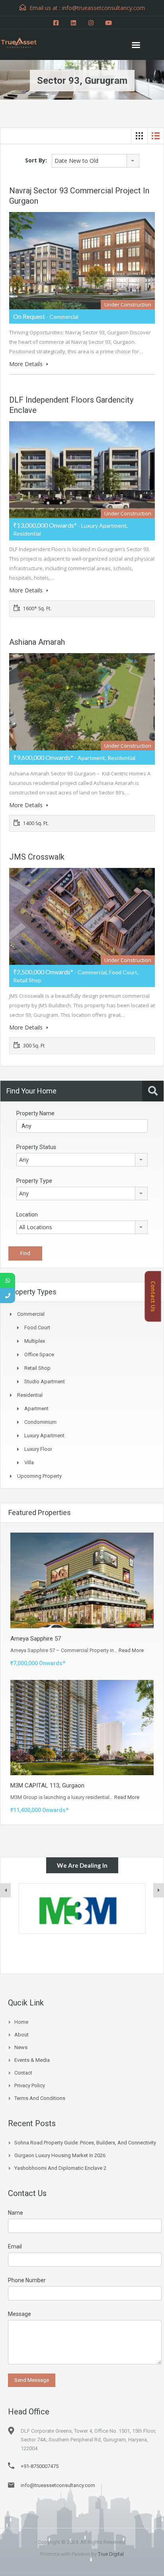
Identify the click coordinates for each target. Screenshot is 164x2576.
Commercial (31, 1314)
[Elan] (82, 1909)
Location (27, 1215)
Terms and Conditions (40, 2098)
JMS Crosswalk (37, 857)
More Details (27, 364)
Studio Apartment (45, 1382)
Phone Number (27, 2280)
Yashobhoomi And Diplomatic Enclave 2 (60, 2168)
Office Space (39, 1355)
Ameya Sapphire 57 (36, 1639)
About (21, 2035)
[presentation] (6, 1890)
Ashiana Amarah (37, 642)
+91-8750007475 (40, 2466)
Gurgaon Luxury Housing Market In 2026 (60, 2155)
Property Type (34, 1181)
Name (16, 2213)
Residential (30, 1395)
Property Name (35, 1113)
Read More (131, 1650)
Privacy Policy (30, 2085)
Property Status (36, 1147)
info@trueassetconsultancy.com (58, 2485)
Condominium (40, 1422)
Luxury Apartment (44, 1436)
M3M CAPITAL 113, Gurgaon (47, 1785)
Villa (29, 1462)
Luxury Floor (38, 1449)
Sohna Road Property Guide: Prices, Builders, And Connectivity (85, 2143)
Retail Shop (37, 1368)
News (21, 2047)
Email (15, 2246)
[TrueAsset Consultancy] (24, 42)
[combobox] (96, 161)
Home (21, 2022)
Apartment (36, 1409)
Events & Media (32, 2060)
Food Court (37, 1328)
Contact (23, 2073)
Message (20, 2314)
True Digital (111, 2554)
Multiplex (35, 1341)
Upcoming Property (39, 1476)
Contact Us (153, 1296)
